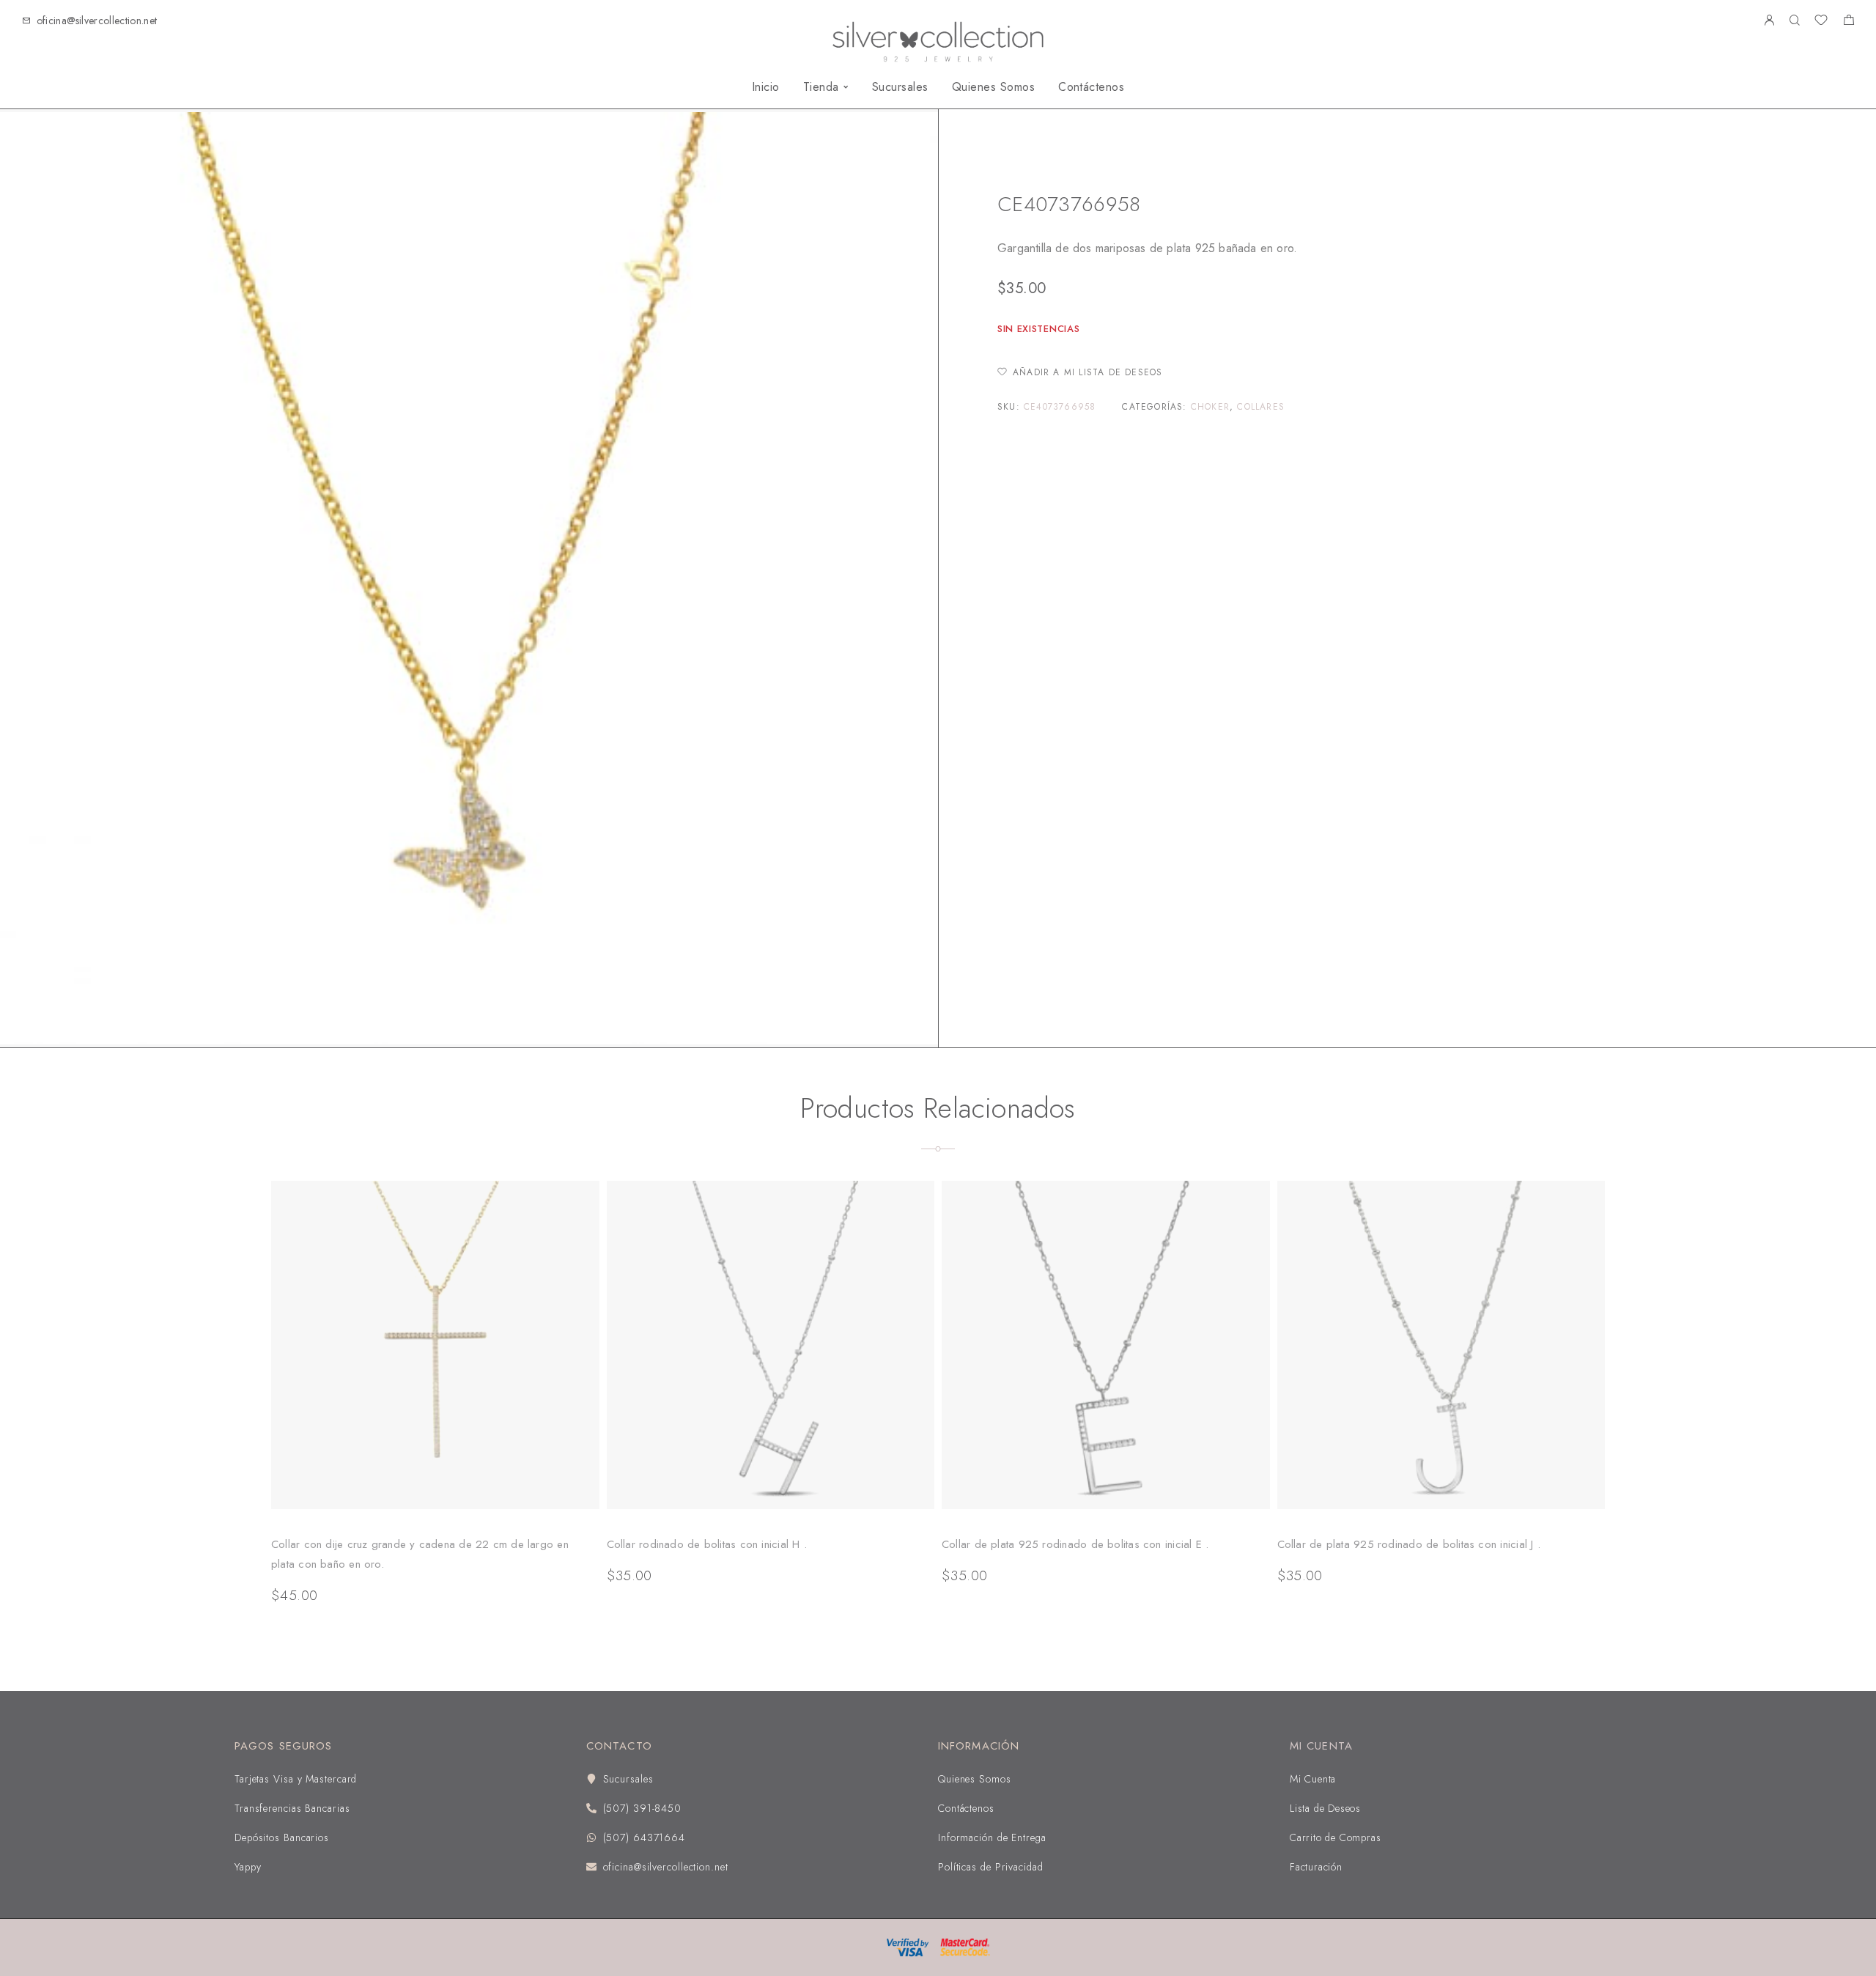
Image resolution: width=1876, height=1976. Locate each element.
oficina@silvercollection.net (97, 21)
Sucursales (900, 87)
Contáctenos (1091, 87)
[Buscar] (1794, 21)
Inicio (766, 87)
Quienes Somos (993, 87)
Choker (1210, 407)
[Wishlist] (1821, 22)
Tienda (821, 87)
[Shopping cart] (1849, 22)
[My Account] (1769, 21)
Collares (1058, 159)
